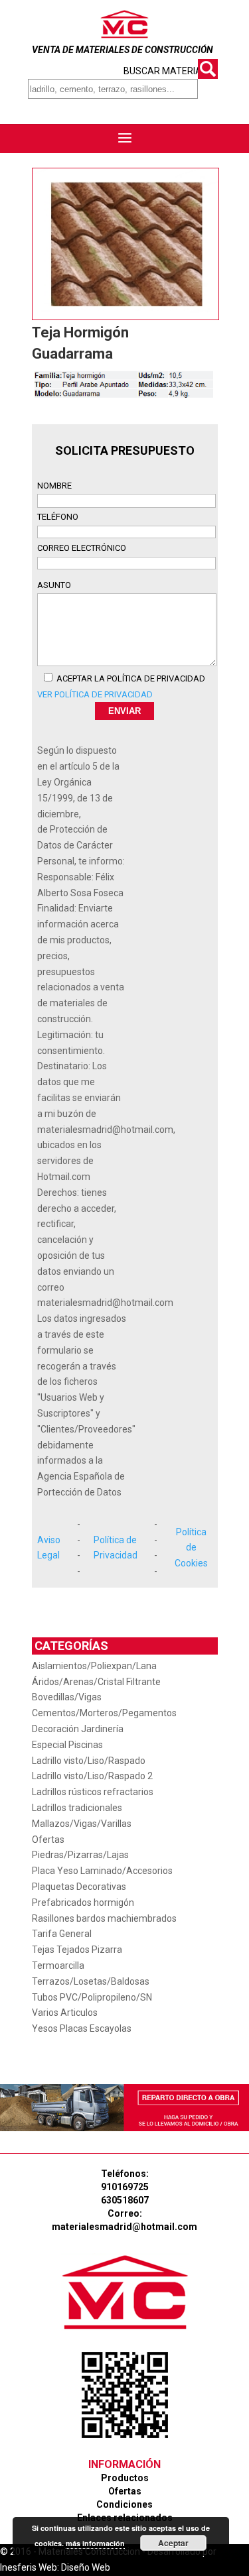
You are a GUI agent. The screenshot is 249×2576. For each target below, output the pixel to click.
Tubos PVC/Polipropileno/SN (92, 1997)
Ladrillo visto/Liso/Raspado (89, 1761)
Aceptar (173, 2543)
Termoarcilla (58, 1965)
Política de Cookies (191, 1548)
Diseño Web (86, 2567)
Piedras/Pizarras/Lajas (80, 1855)
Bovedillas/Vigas (67, 1697)
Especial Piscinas (67, 1745)
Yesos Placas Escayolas (82, 2028)
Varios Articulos (65, 2013)
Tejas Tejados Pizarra (77, 1950)
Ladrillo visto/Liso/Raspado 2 (92, 1776)
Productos (125, 2478)
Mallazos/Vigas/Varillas (82, 1824)
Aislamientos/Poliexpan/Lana (94, 1666)
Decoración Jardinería (78, 1729)
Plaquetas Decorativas (79, 1887)
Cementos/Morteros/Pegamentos (104, 1713)
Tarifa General (62, 1934)
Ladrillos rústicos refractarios (93, 1792)
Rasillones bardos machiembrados (104, 1918)
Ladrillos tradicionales (77, 1808)
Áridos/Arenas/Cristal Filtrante (96, 1682)
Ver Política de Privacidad (95, 694)
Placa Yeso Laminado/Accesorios (102, 1871)
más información (95, 2543)
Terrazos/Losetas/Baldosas (91, 1981)
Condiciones (124, 2504)
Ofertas (48, 1840)
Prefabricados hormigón (83, 1903)
